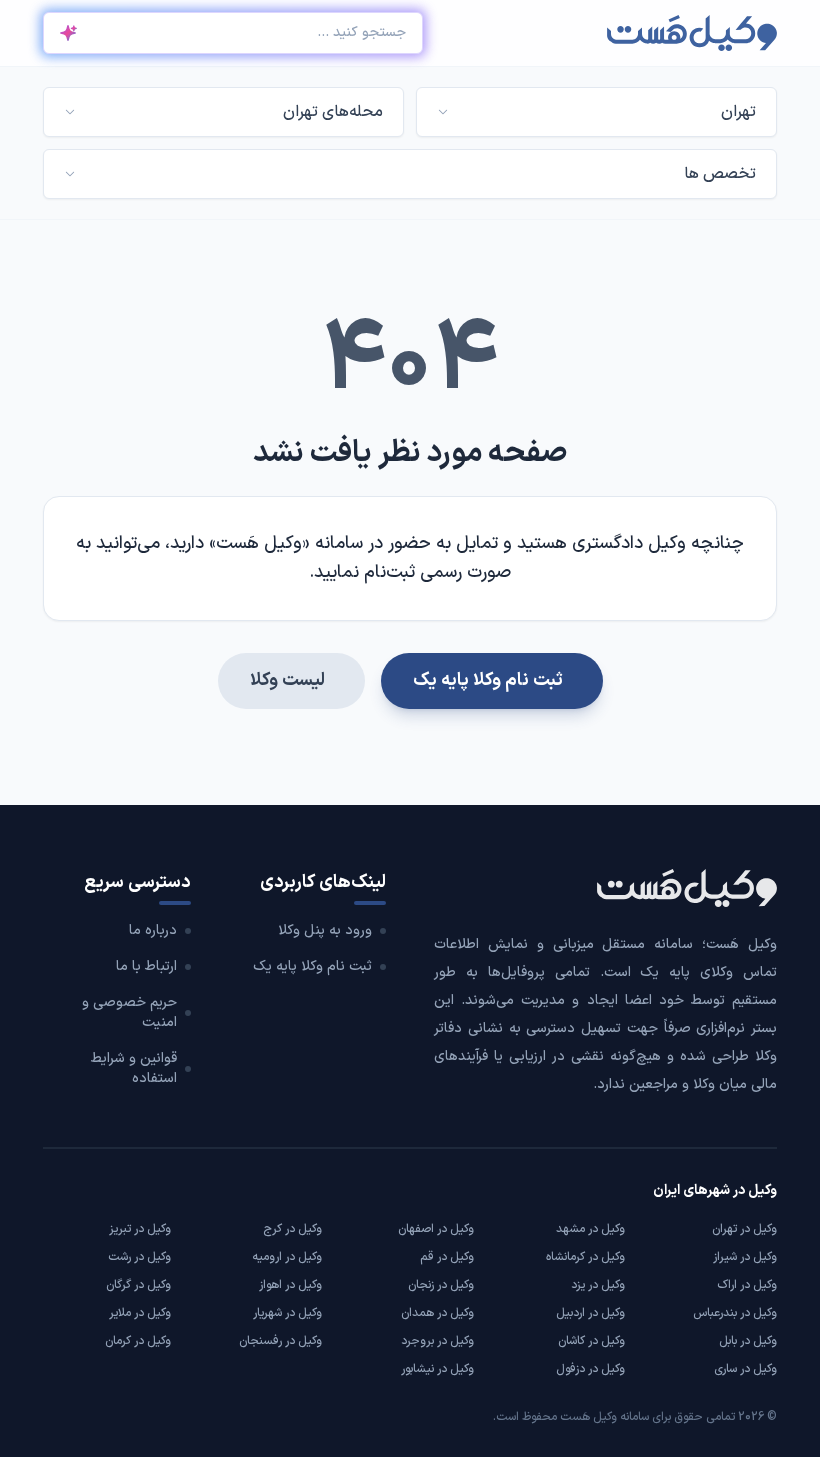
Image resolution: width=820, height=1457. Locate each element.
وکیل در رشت (139, 1257)
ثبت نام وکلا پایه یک (488, 680)
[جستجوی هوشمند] (68, 33)
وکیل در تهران (744, 1229)
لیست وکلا (287, 680)
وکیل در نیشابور (437, 1369)
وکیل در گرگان (138, 1285)
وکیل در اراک (747, 1285)
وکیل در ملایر (140, 1313)
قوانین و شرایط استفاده (134, 1069)
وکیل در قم (447, 1257)
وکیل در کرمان (138, 1341)
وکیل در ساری (745, 1369)
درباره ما (153, 931)
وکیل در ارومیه (287, 1257)
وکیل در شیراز (745, 1257)
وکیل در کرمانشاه (585, 1257)
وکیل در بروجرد (437, 1341)
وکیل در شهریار (287, 1313)
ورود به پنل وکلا (325, 931)
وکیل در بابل (748, 1341)
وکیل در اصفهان (436, 1229)
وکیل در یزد (598, 1285)
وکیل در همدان (437, 1313)
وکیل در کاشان (591, 1341)
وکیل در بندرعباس (735, 1313)
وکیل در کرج (292, 1229)
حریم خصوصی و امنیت (129, 1013)
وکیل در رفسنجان (280, 1341)
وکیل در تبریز (140, 1229)
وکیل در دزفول (590, 1369)
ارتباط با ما (146, 967)
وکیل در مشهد (590, 1229)
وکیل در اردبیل (590, 1313)
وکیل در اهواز (290, 1285)
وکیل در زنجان (441, 1285)
